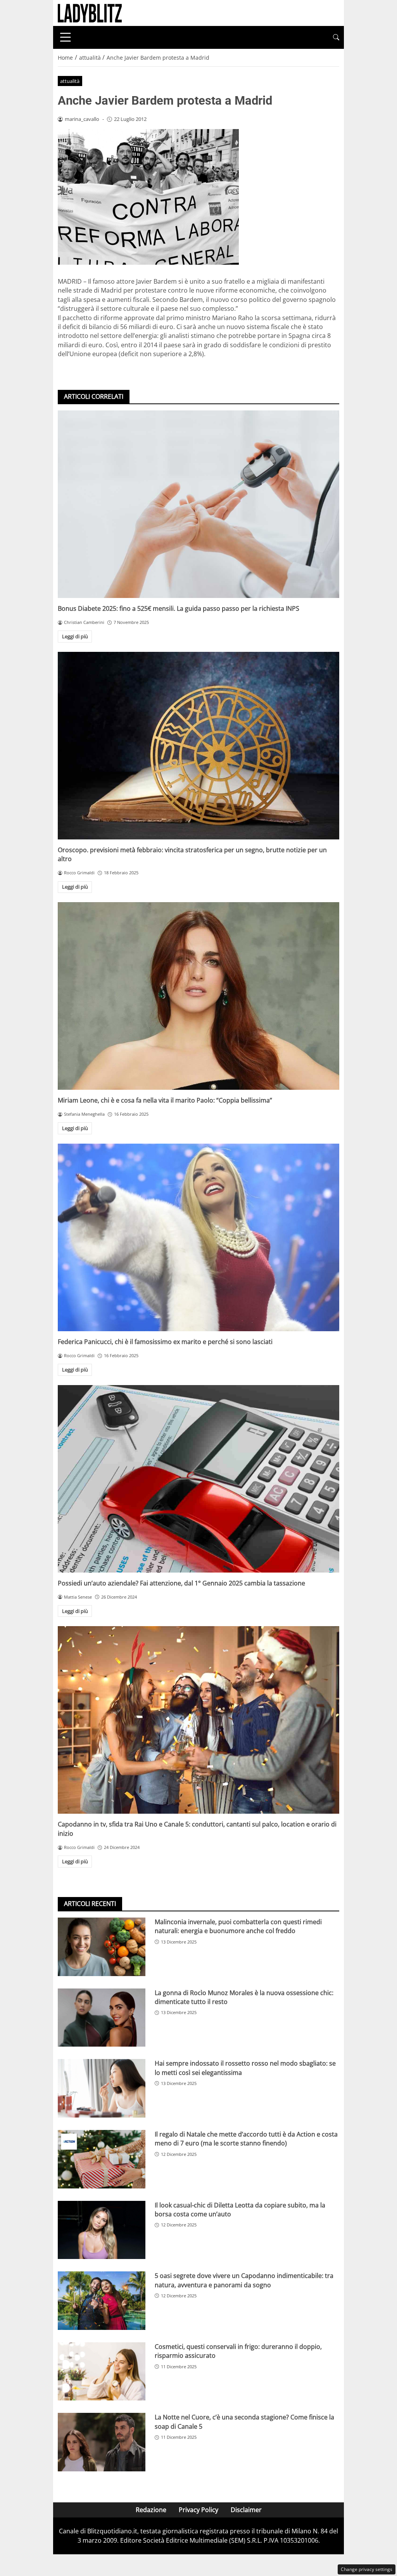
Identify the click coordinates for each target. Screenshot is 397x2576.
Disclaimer (246, 2510)
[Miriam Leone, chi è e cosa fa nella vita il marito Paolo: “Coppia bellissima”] (198, 996)
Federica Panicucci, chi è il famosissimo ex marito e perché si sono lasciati (165, 1342)
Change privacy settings (367, 2569)
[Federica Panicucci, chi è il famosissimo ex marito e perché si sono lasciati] (198, 1237)
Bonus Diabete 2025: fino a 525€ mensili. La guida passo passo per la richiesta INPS (179, 608)
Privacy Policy (198, 2510)
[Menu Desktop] (66, 37)
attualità (70, 81)
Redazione (151, 2510)
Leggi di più (75, 636)
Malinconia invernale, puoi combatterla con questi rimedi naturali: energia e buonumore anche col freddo (238, 1926)
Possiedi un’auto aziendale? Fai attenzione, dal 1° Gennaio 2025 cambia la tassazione (181, 1583)
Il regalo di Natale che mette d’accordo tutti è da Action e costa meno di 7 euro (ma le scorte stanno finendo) (246, 2139)
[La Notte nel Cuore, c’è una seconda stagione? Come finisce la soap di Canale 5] (102, 2442)
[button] (336, 37)
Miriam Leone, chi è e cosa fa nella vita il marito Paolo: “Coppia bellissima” (165, 1100)
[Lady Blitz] (90, 12)
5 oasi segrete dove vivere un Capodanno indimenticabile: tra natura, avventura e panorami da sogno (244, 2280)
